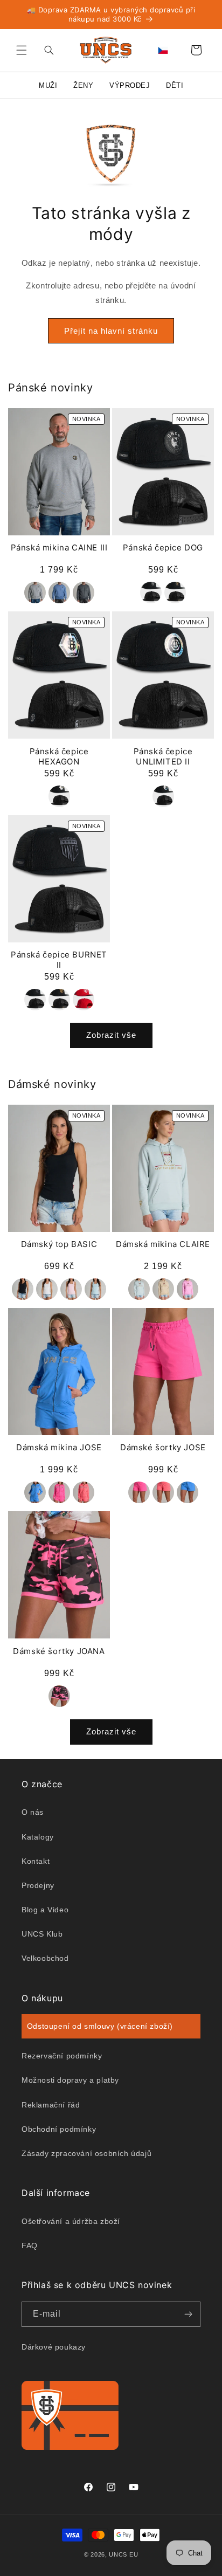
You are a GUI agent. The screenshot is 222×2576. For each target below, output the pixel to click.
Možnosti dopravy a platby (70, 2080)
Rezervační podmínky (62, 2056)
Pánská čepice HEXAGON (59, 757)
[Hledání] (46, 50)
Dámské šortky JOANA (59, 1651)
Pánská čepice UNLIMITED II (163, 757)
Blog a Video (45, 1910)
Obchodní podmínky (59, 2129)
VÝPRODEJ (130, 85)
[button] (22, 50)
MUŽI (48, 85)
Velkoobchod (45, 1958)
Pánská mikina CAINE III (59, 547)
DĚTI (175, 85)
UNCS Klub (42, 1934)
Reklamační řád (51, 2105)
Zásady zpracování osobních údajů (86, 2153)
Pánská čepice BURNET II (59, 960)
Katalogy (38, 1837)
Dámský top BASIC (59, 1244)
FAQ (30, 2246)
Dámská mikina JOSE (59, 1447)
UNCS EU (123, 2554)
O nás (33, 1812)
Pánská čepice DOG (163, 547)
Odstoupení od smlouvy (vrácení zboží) (100, 2026)
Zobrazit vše (111, 1035)
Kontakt (36, 1861)
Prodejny (38, 1885)
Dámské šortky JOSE (163, 1447)
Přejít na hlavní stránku (111, 331)
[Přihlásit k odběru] (188, 2314)
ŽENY (83, 85)
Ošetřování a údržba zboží (71, 2221)
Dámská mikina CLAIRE (163, 1244)
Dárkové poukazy (54, 2347)
